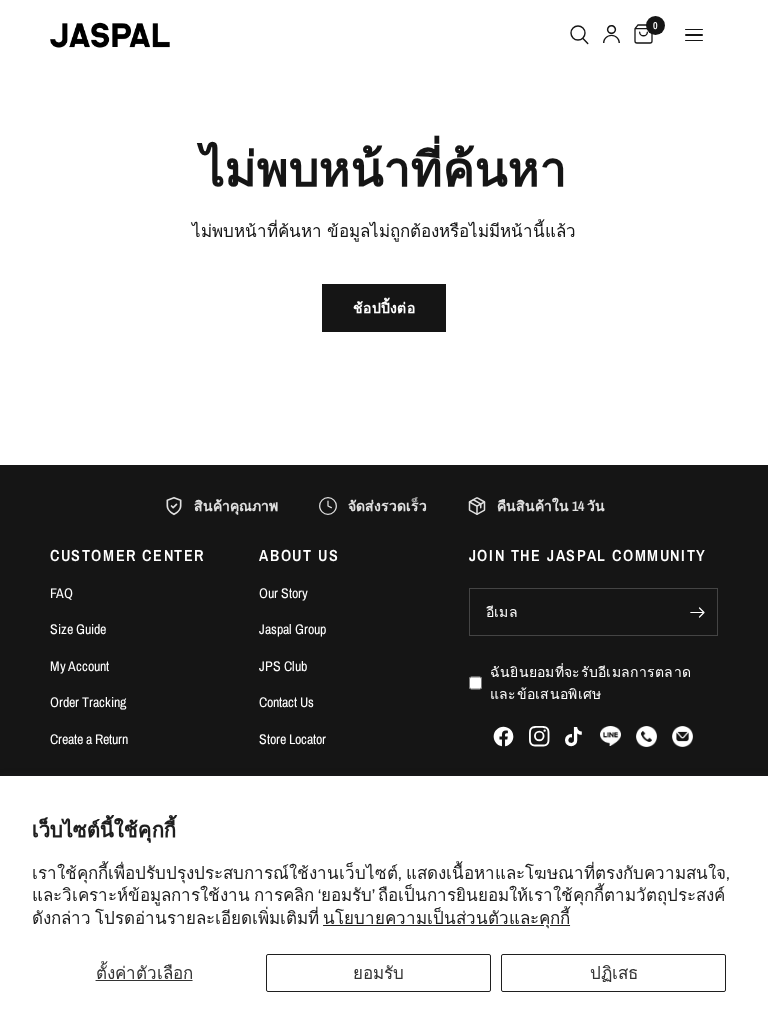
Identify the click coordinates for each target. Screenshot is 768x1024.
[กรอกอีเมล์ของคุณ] (698, 612)
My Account (79, 666)
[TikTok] (575, 737)
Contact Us (286, 702)
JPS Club (283, 666)
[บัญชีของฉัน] (611, 35)
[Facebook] (503, 736)
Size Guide (78, 629)
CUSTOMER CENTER (127, 555)
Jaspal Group (292, 629)
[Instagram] (539, 736)
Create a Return (89, 739)
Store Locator (292, 739)
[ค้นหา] (579, 35)
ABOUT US (299, 555)
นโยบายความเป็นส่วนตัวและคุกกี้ (446, 917)
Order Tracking (88, 702)
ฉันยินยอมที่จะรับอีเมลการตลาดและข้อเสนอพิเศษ (590, 683)
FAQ (61, 593)
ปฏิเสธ (614, 972)
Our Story (283, 593)
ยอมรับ (378, 972)
